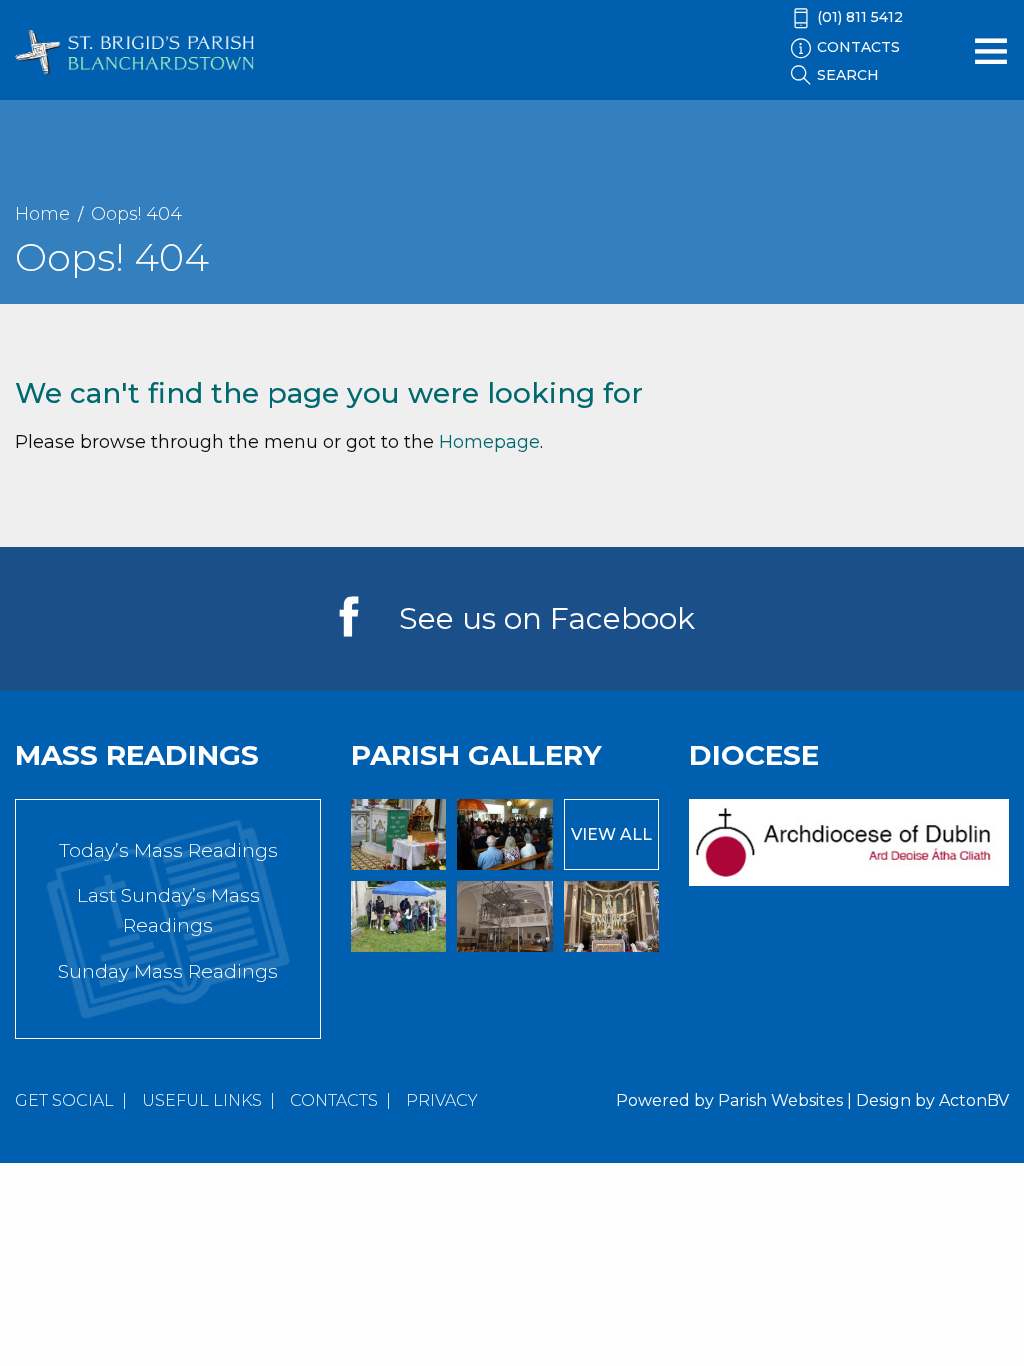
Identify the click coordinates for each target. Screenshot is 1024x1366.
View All (611, 834)
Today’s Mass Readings (168, 850)
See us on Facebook (547, 618)
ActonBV (974, 1100)
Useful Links (202, 1100)
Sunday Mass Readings (168, 971)
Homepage (489, 442)
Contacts (334, 1100)
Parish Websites (780, 1100)
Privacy (442, 1100)
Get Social (64, 1100)
